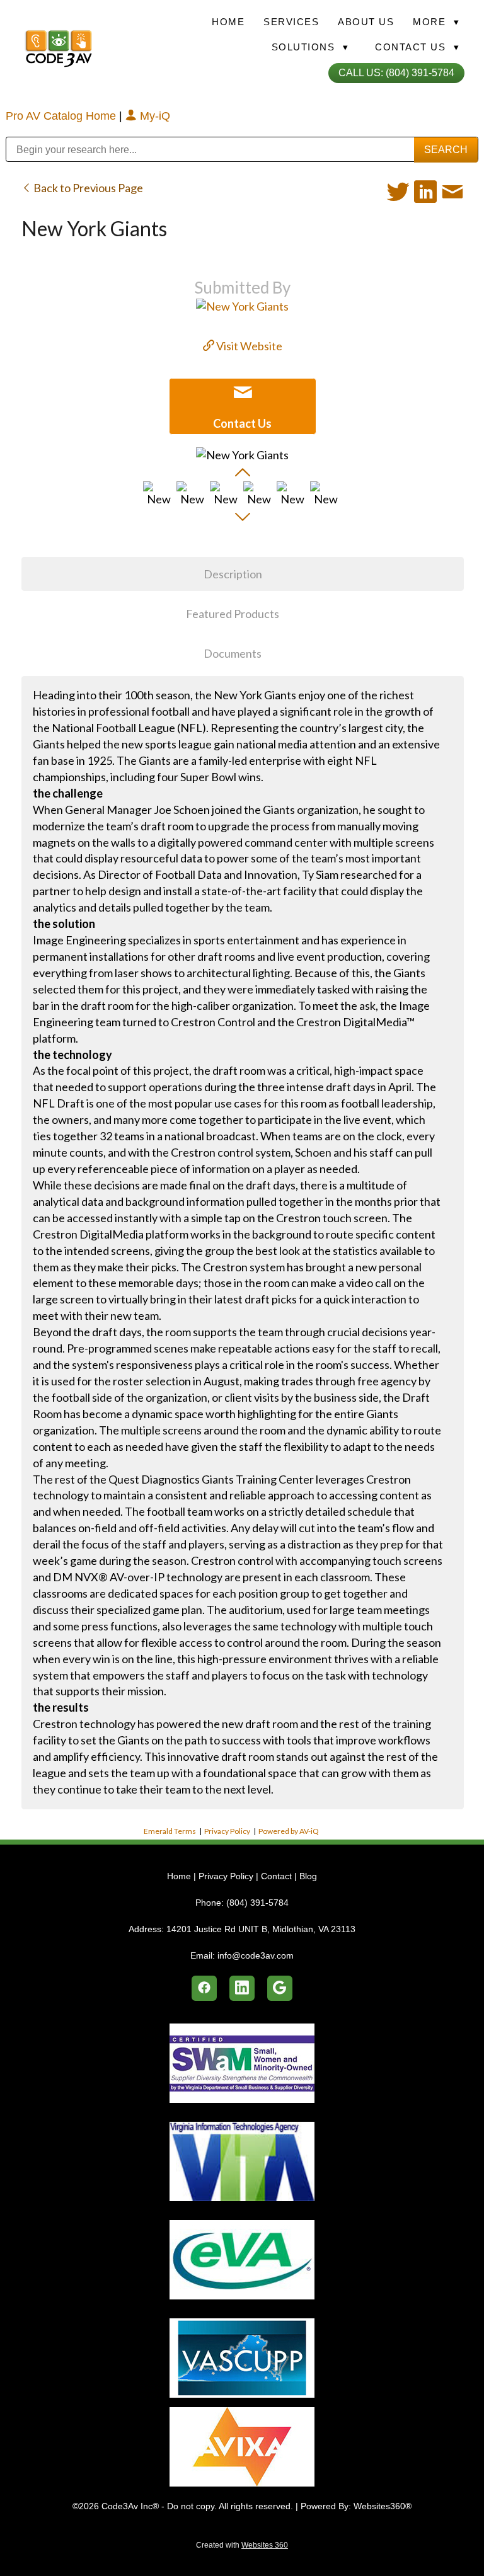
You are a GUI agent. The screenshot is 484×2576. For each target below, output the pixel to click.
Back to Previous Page (87, 188)
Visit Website (248, 346)
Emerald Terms (170, 1831)
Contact (276, 1876)
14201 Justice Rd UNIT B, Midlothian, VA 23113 (261, 1929)
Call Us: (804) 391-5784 (396, 73)
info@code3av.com (256, 1955)
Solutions (310, 47)
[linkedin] (242, 1988)
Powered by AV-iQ (289, 1831)
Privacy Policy (227, 1831)
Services (291, 22)
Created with (242, 2545)
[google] (280, 1988)
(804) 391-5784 (257, 1903)
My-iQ (153, 116)
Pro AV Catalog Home (62, 116)
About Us (366, 22)
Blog (308, 1876)
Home (228, 22)
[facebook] (204, 1988)
